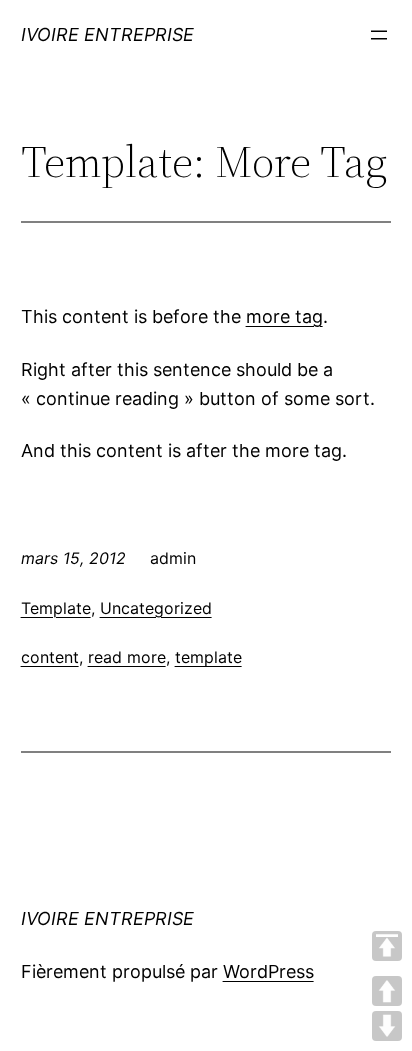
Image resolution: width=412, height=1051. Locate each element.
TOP (387, 946)
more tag (284, 316)
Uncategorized (156, 608)
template (208, 657)
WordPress (268, 971)
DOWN (387, 1026)
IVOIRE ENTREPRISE (107, 34)
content (50, 657)
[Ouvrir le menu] (379, 35)
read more (127, 657)
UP (387, 991)
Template (56, 608)
